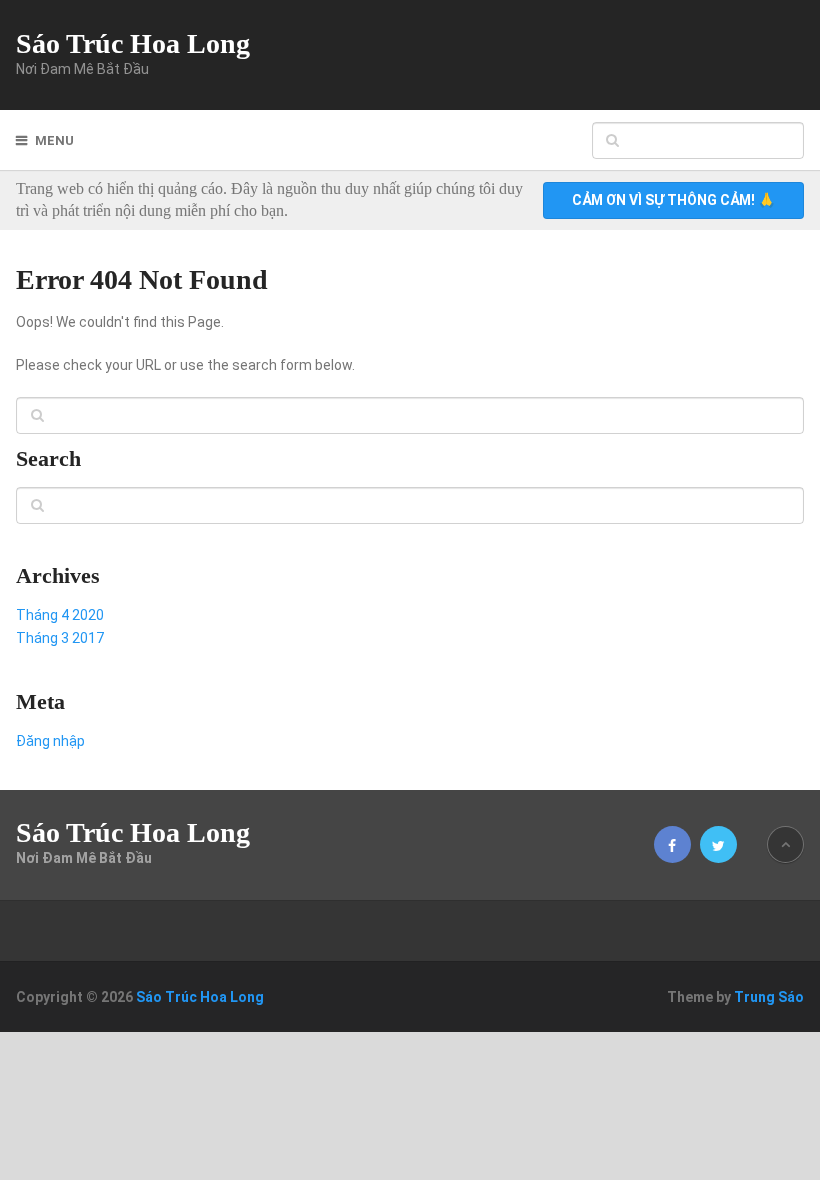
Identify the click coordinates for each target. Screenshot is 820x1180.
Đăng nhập (50, 741)
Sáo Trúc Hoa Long (133, 44)
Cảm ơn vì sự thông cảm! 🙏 (673, 200)
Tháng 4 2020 (60, 615)
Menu (54, 140)
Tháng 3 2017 (60, 638)
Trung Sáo (769, 997)
